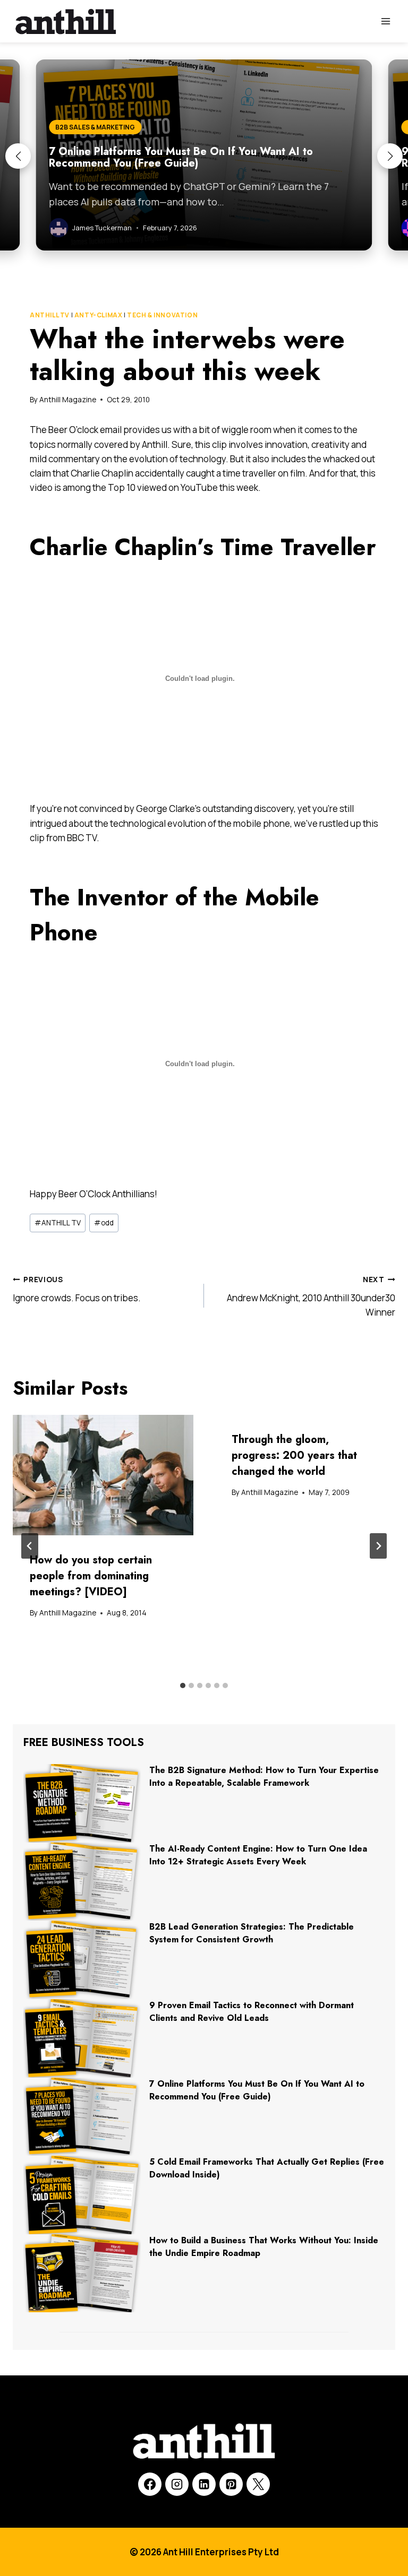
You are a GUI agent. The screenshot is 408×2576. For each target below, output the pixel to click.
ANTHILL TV (50, 315)
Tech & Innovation (162, 315)
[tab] (183, 1685)
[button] (18, 156)
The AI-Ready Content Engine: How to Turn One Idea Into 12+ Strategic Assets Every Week (258, 1855)
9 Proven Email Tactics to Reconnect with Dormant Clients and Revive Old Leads (252, 2012)
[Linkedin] (204, 2484)
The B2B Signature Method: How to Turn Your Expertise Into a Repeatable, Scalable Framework (264, 1777)
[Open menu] (385, 21)
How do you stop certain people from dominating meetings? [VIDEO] (91, 1576)
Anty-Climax (99, 315)
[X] (258, 2484)
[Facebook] (150, 2484)
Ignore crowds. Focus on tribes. (77, 1289)
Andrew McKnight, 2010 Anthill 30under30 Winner (311, 1296)
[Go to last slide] (30, 1546)
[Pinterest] (231, 2484)
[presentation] (103, 1475)
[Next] (378, 1546)
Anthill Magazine (68, 400)
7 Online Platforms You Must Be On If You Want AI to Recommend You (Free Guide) (257, 2090)
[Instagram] (177, 2484)
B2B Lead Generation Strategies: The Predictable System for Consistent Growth (252, 1933)
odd (104, 1223)
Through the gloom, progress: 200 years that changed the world (294, 1455)
